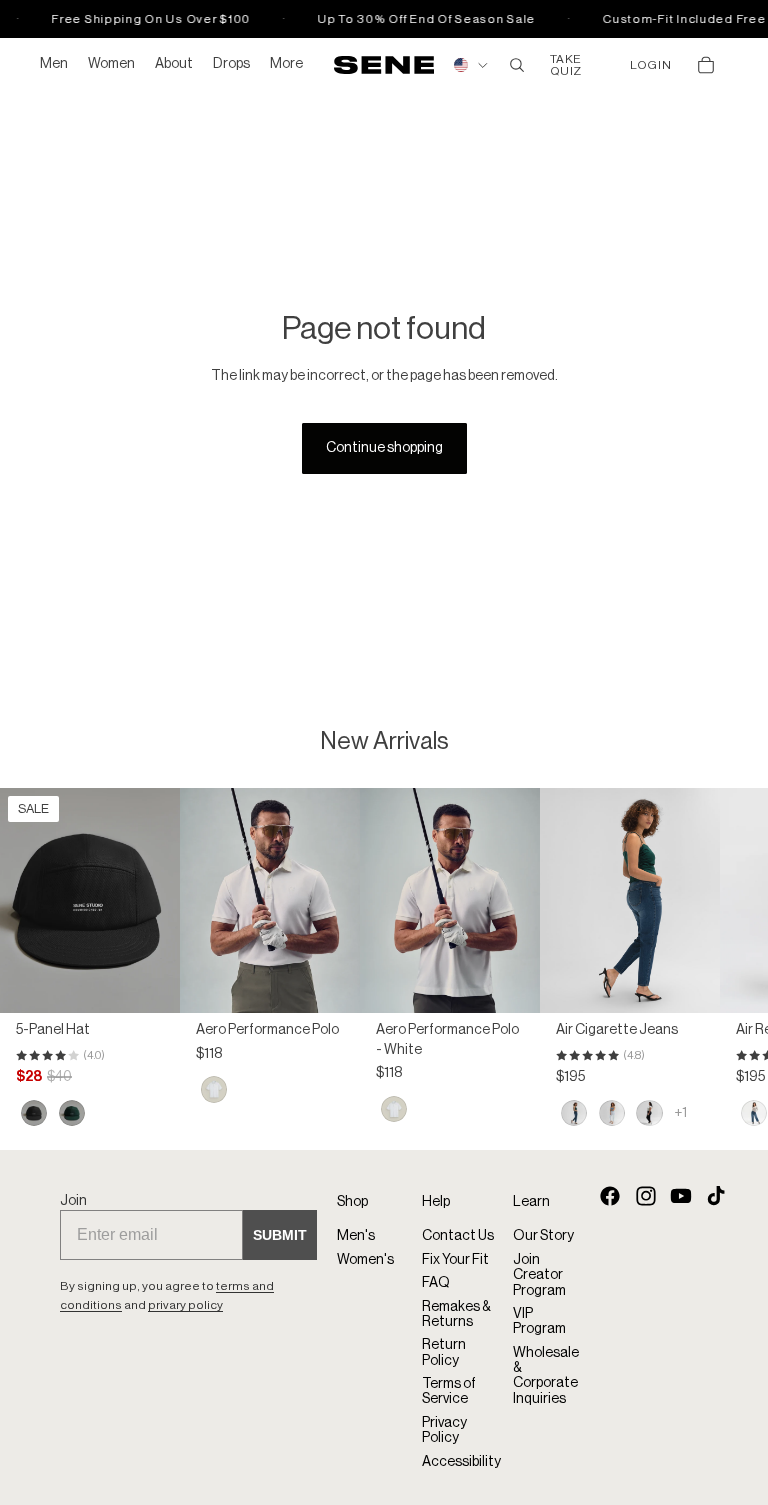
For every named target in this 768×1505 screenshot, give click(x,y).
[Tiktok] (716, 1195)
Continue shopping (384, 448)
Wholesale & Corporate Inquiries (546, 1376)
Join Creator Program (539, 1275)
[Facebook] (610, 1195)
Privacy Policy (444, 1430)
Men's (356, 1236)
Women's (365, 1260)
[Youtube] (681, 1195)
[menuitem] (286, 65)
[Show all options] (680, 1112)
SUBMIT (280, 1235)
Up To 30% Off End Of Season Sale (421, 19)
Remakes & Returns (456, 1313)
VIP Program (539, 1321)
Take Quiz (566, 65)
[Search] (517, 65)
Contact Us (458, 1236)
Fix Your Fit (455, 1260)
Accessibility (461, 1462)
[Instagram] (646, 1195)
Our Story (543, 1236)
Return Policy (444, 1352)
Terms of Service (449, 1391)
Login (650, 65)
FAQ (436, 1283)
